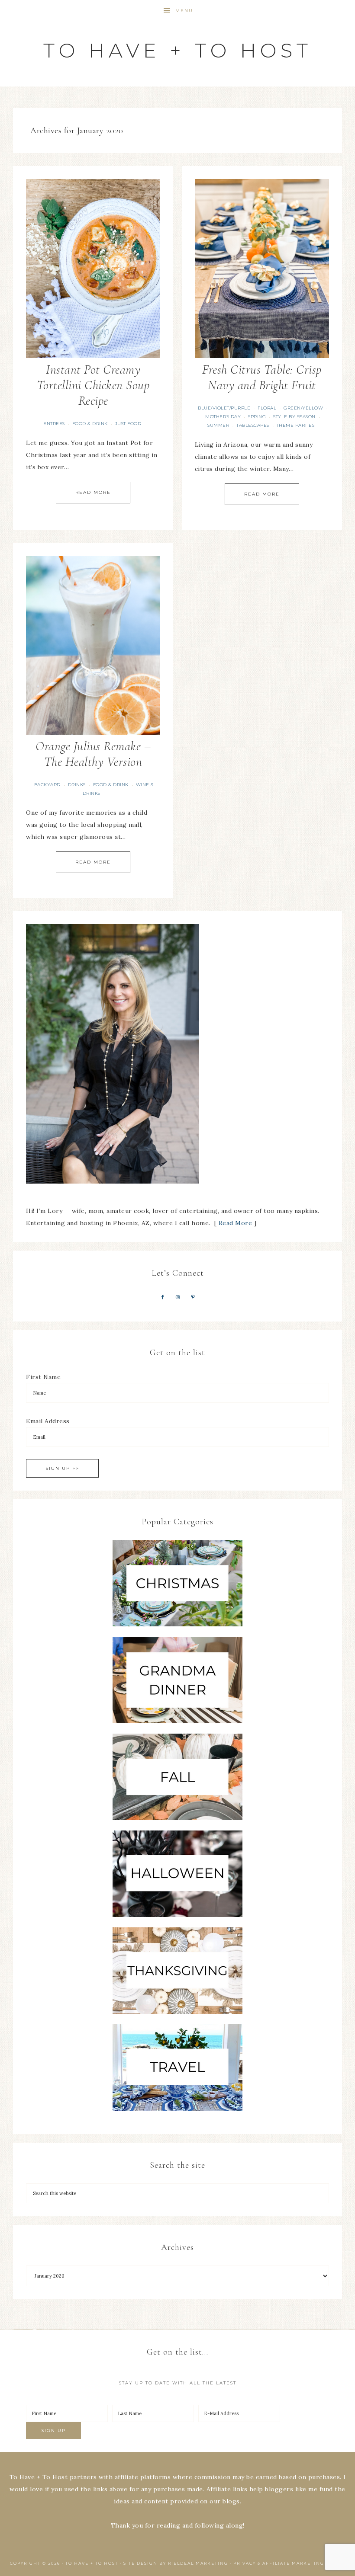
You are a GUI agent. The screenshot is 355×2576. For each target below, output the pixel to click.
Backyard (47, 785)
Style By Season (294, 417)
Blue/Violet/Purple (224, 408)
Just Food (128, 424)
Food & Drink (90, 424)
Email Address (48, 1421)
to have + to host (178, 50)
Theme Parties (296, 425)
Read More (93, 492)
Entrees (54, 424)
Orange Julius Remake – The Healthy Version (93, 754)
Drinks (77, 785)
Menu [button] (184, 11)
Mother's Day (223, 417)
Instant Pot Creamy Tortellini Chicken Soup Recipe (93, 385)
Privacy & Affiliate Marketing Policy (289, 2563)
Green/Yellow (303, 408)
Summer (218, 425)
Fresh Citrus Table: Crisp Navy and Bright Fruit (262, 377)
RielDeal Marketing (198, 2563)
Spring (257, 417)
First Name (43, 1377)
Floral (267, 408)
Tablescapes (253, 425)
